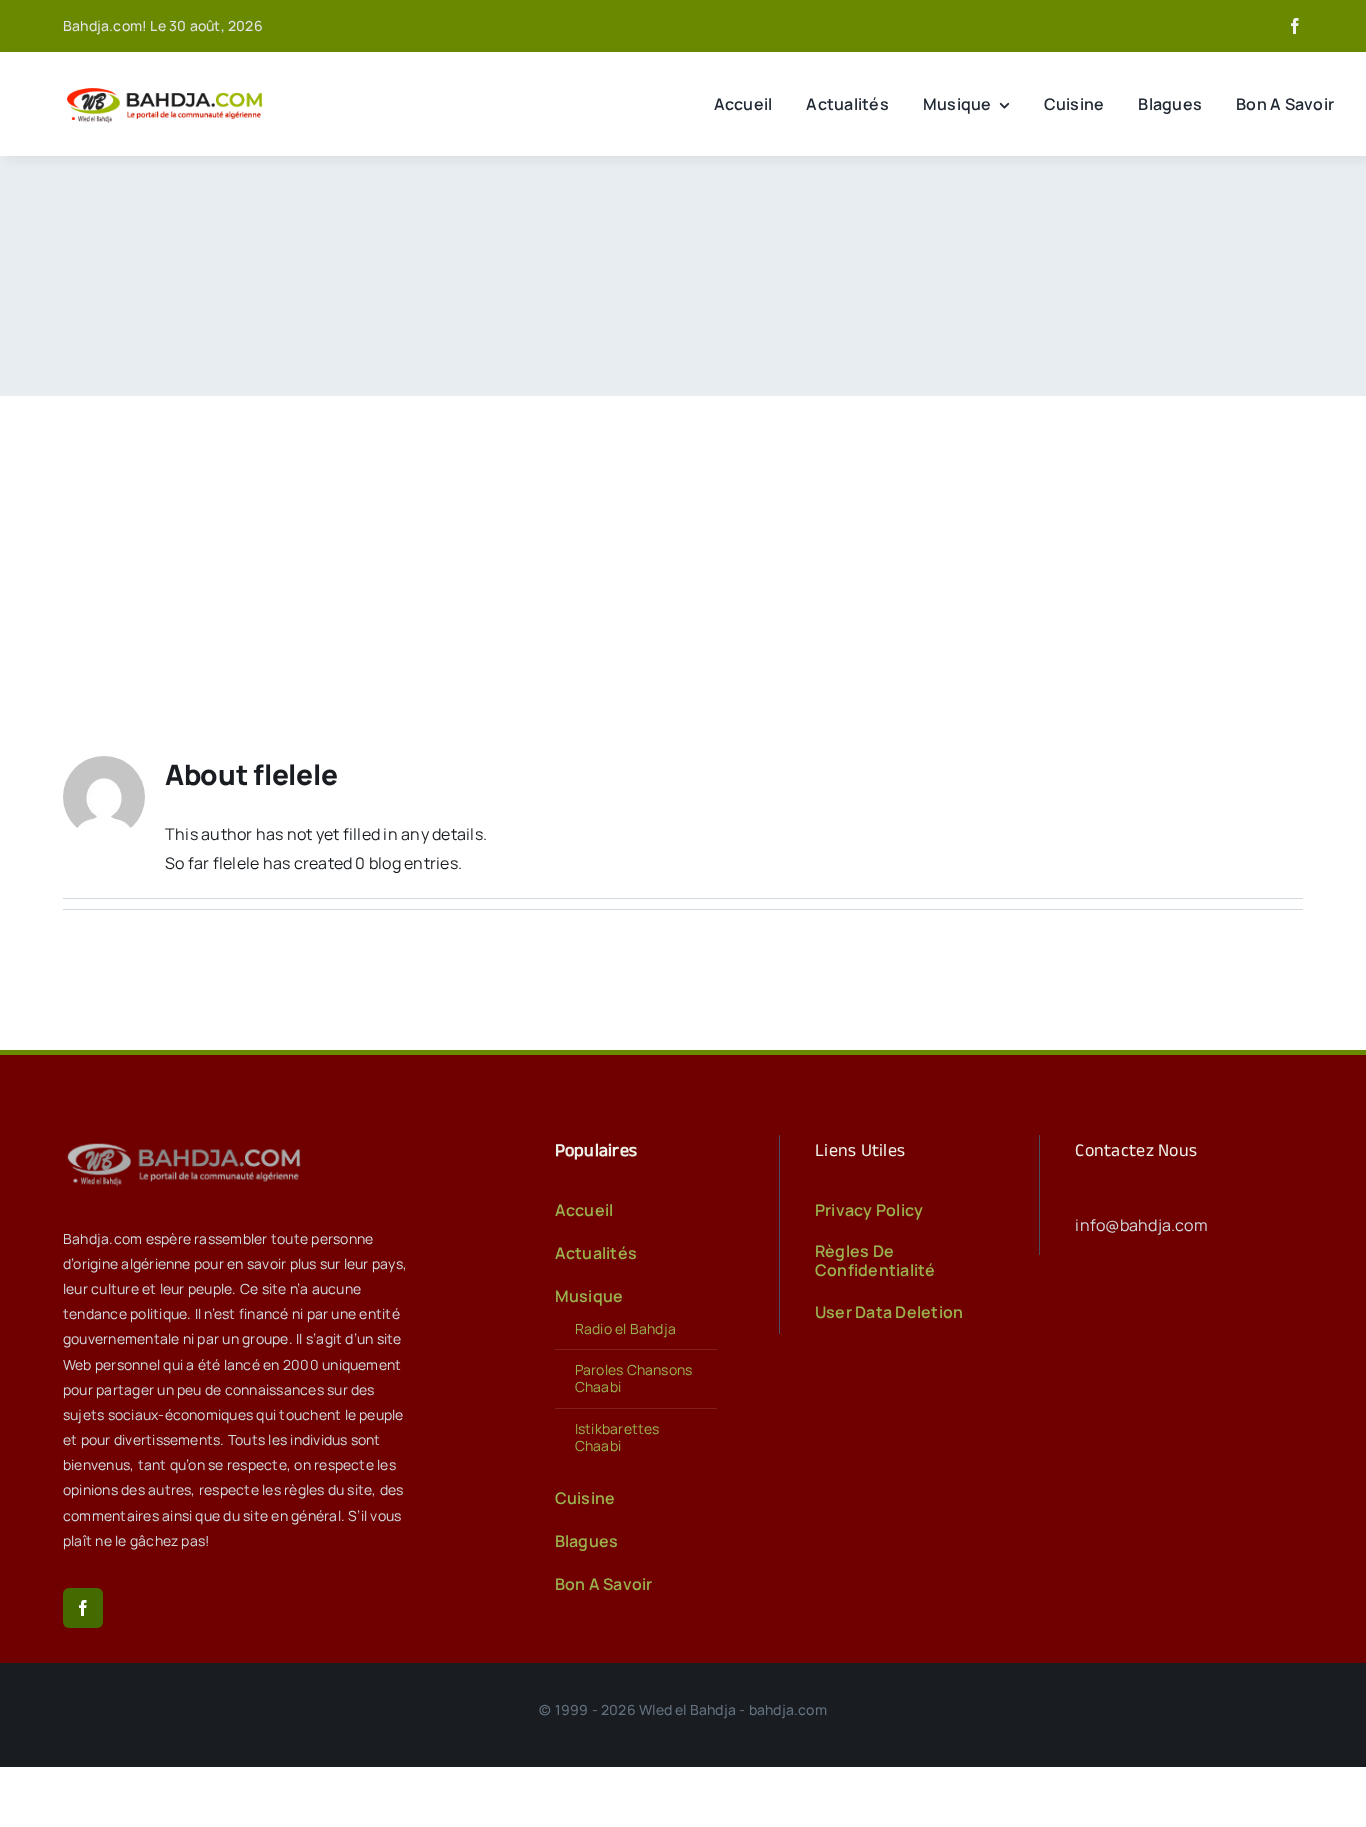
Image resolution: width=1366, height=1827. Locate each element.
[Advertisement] (683, 546)
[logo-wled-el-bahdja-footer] (188, 1143)
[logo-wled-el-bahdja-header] (168, 89)
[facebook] (1295, 26)
